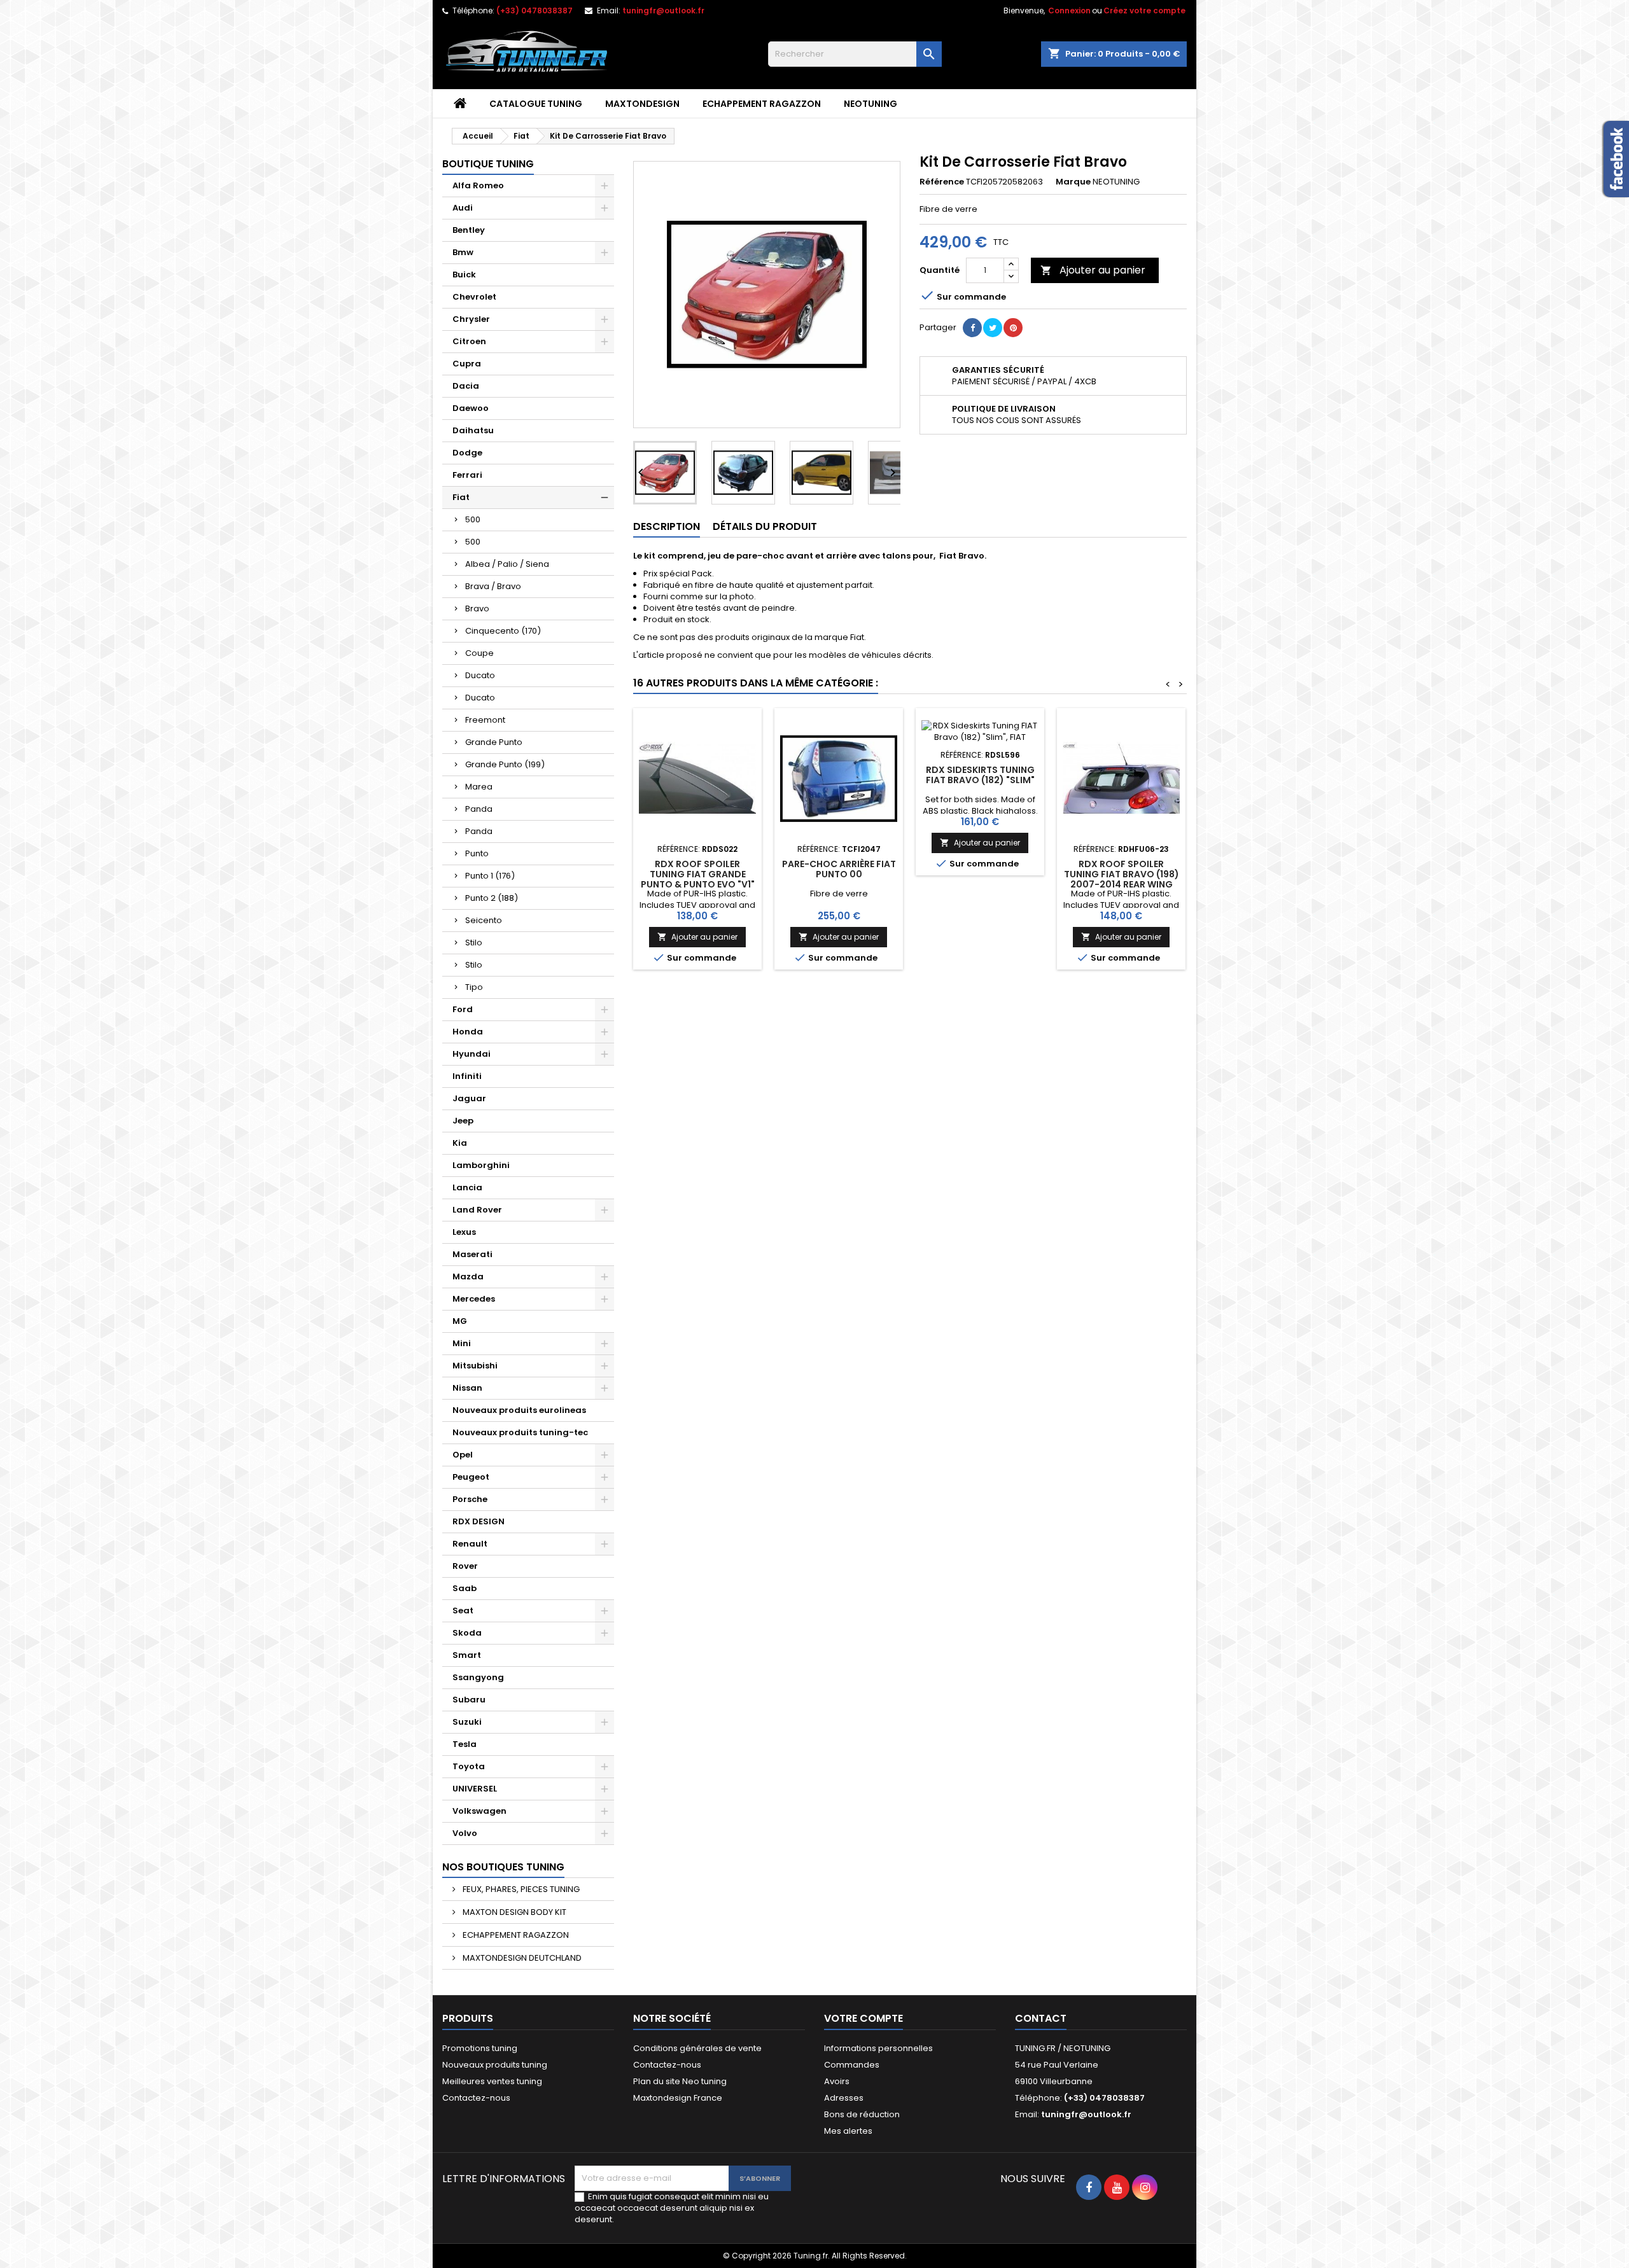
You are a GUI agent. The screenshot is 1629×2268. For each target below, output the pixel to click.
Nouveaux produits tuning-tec (520, 1432)
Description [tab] (667, 526)
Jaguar (469, 1098)
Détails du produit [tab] (765, 526)
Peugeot (471, 1477)
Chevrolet (474, 297)
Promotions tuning (480, 2048)
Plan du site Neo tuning (680, 2081)
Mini (462, 1343)
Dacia (466, 386)
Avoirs (837, 2081)
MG (460, 1321)
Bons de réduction (862, 2114)
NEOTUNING (870, 104)
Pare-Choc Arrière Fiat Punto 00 (839, 869)
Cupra (467, 364)
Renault (470, 1544)
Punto (477, 853)
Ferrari (467, 475)
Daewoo (471, 408)
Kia (460, 1143)
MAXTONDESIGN (642, 104)
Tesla (465, 1744)
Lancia (467, 1187)
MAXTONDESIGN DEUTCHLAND (521, 1958)
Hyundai (472, 1054)
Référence (942, 182)
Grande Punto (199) (505, 764)
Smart (467, 1655)
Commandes (852, 2065)
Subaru (469, 1700)
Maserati (472, 1254)
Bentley (469, 230)
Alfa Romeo (478, 185)
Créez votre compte (1144, 10)
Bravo (477, 609)
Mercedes (474, 1299)
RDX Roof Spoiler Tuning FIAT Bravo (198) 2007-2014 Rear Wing (1122, 874)
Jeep (463, 1121)
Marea (479, 787)
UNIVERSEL (475, 1789)
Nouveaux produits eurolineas (519, 1410)
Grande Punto (494, 742)
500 (473, 519)
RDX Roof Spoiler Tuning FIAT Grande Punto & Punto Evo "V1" (698, 874)
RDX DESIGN (479, 1521)
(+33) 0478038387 (535, 10)
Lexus (464, 1232)
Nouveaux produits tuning (495, 2065)
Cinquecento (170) (503, 631)
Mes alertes (848, 2131)
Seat (463, 1611)
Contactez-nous (476, 2098)
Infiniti (467, 1076)
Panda (479, 809)
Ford (463, 1009)
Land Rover (477, 1210)
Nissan (467, 1388)
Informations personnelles (878, 2048)
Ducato (480, 675)
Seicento (484, 920)
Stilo (474, 943)
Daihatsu (473, 430)
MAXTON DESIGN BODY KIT (514, 1912)
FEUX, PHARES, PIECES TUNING (520, 1889)
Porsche (470, 1499)
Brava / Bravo (493, 586)
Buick (464, 275)
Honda (468, 1032)
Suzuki (467, 1722)
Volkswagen (479, 1811)
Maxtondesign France (678, 2098)
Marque (1073, 182)
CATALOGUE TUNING (536, 104)
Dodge (467, 453)
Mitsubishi (475, 1366)
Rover (465, 1566)
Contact (1041, 2018)
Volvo (465, 1833)
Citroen (469, 341)
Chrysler (471, 319)
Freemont (485, 720)
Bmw (463, 252)
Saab (465, 1588)
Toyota (469, 1766)
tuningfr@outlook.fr (663, 10)
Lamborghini (481, 1165)
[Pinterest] (1013, 328)
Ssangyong (478, 1677)
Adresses (844, 2098)
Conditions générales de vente (697, 2048)
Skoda (467, 1633)
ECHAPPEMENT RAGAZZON (762, 104)
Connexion (1069, 10)
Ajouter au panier (1093, 270)
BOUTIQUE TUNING (488, 164)
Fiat (461, 497)
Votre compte (863, 2018)
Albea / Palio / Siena (507, 564)
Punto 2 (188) (492, 898)
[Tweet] (993, 328)
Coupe (479, 653)
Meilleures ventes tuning (492, 2081)
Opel (463, 1455)
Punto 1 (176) (490, 876)
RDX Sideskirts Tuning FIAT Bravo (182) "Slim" (980, 775)
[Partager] (972, 328)
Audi (463, 208)
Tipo (474, 987)
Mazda (468, 1277)
